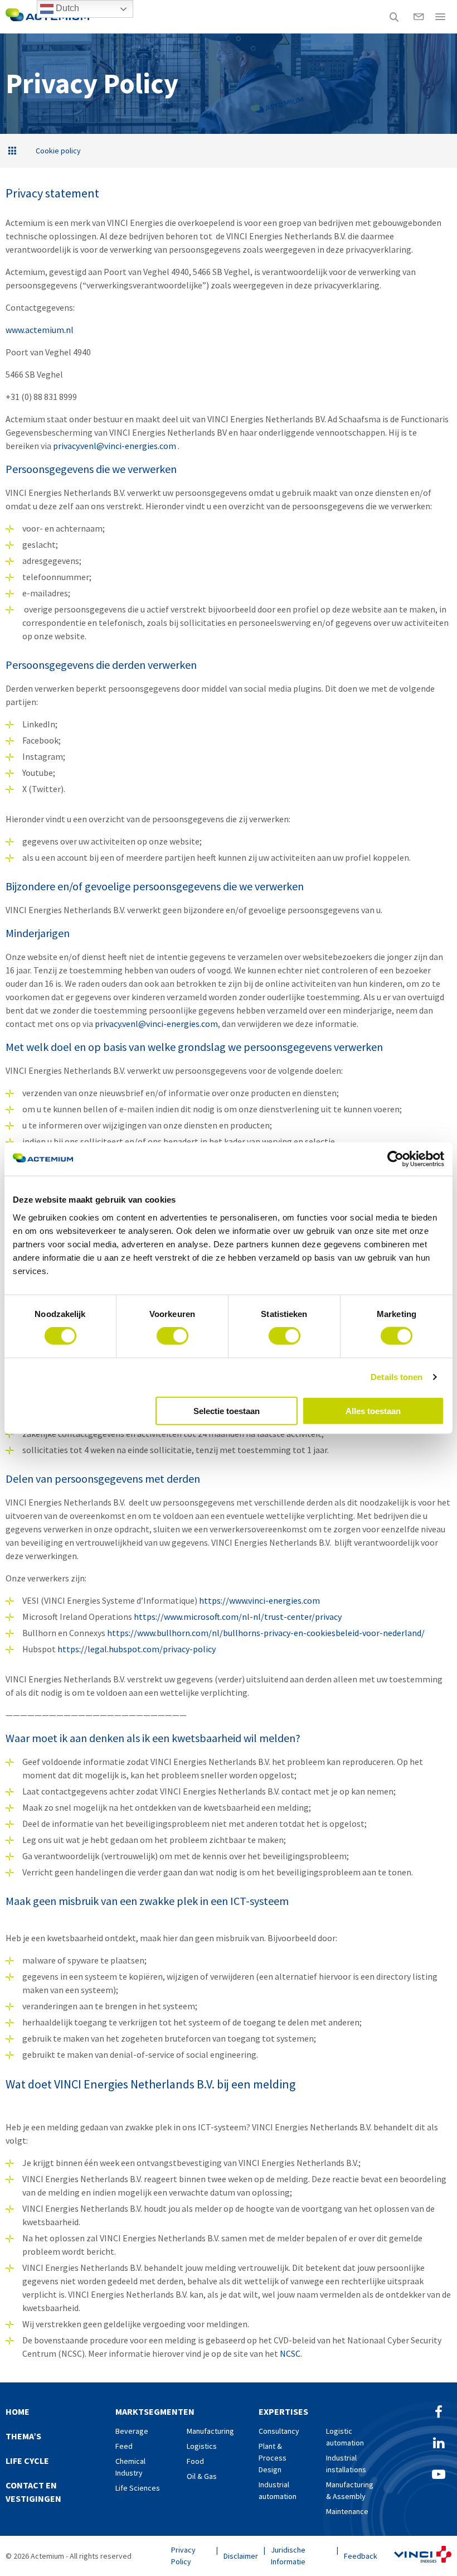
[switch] (172, 1336)
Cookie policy (58, 151)
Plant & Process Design (273, 2458)
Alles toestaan (373, 1410)
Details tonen (397, 1377)
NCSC (290, 2353)
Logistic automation (345, 2437)
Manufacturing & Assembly (350, 2490)
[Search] (394, 17)
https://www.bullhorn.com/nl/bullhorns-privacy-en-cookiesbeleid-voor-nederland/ (266, 1633)
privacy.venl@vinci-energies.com (115, 446)
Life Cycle (27, 2461)
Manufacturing (210, 2431)
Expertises (283, 2411)
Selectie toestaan (227, 1410)
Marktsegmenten (155, 2411)
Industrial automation (278, 2490)
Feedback (361, 2556)
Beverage (132, 2431)
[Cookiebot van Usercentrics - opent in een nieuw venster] (395, 1159)
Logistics (202, 2446)
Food (195, 2461)
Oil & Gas (202, 2476)
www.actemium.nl (40, 330)
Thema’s (23, 2436)
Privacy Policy (183, 2556)
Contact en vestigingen (33, 2492)
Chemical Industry (130, 2467)
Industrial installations (346, 2464)
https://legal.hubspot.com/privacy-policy (137, 1649)
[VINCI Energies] (423, 2556)
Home (18, 2411)
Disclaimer (241, 2556)
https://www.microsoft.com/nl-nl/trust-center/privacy (238, 1617)
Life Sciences (138, 2488)
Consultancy (279, 2431)
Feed (124, 2446)
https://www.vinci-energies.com (259, 1600)
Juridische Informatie (288, 2556)
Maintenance (347, 2511)
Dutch (66, 8)
